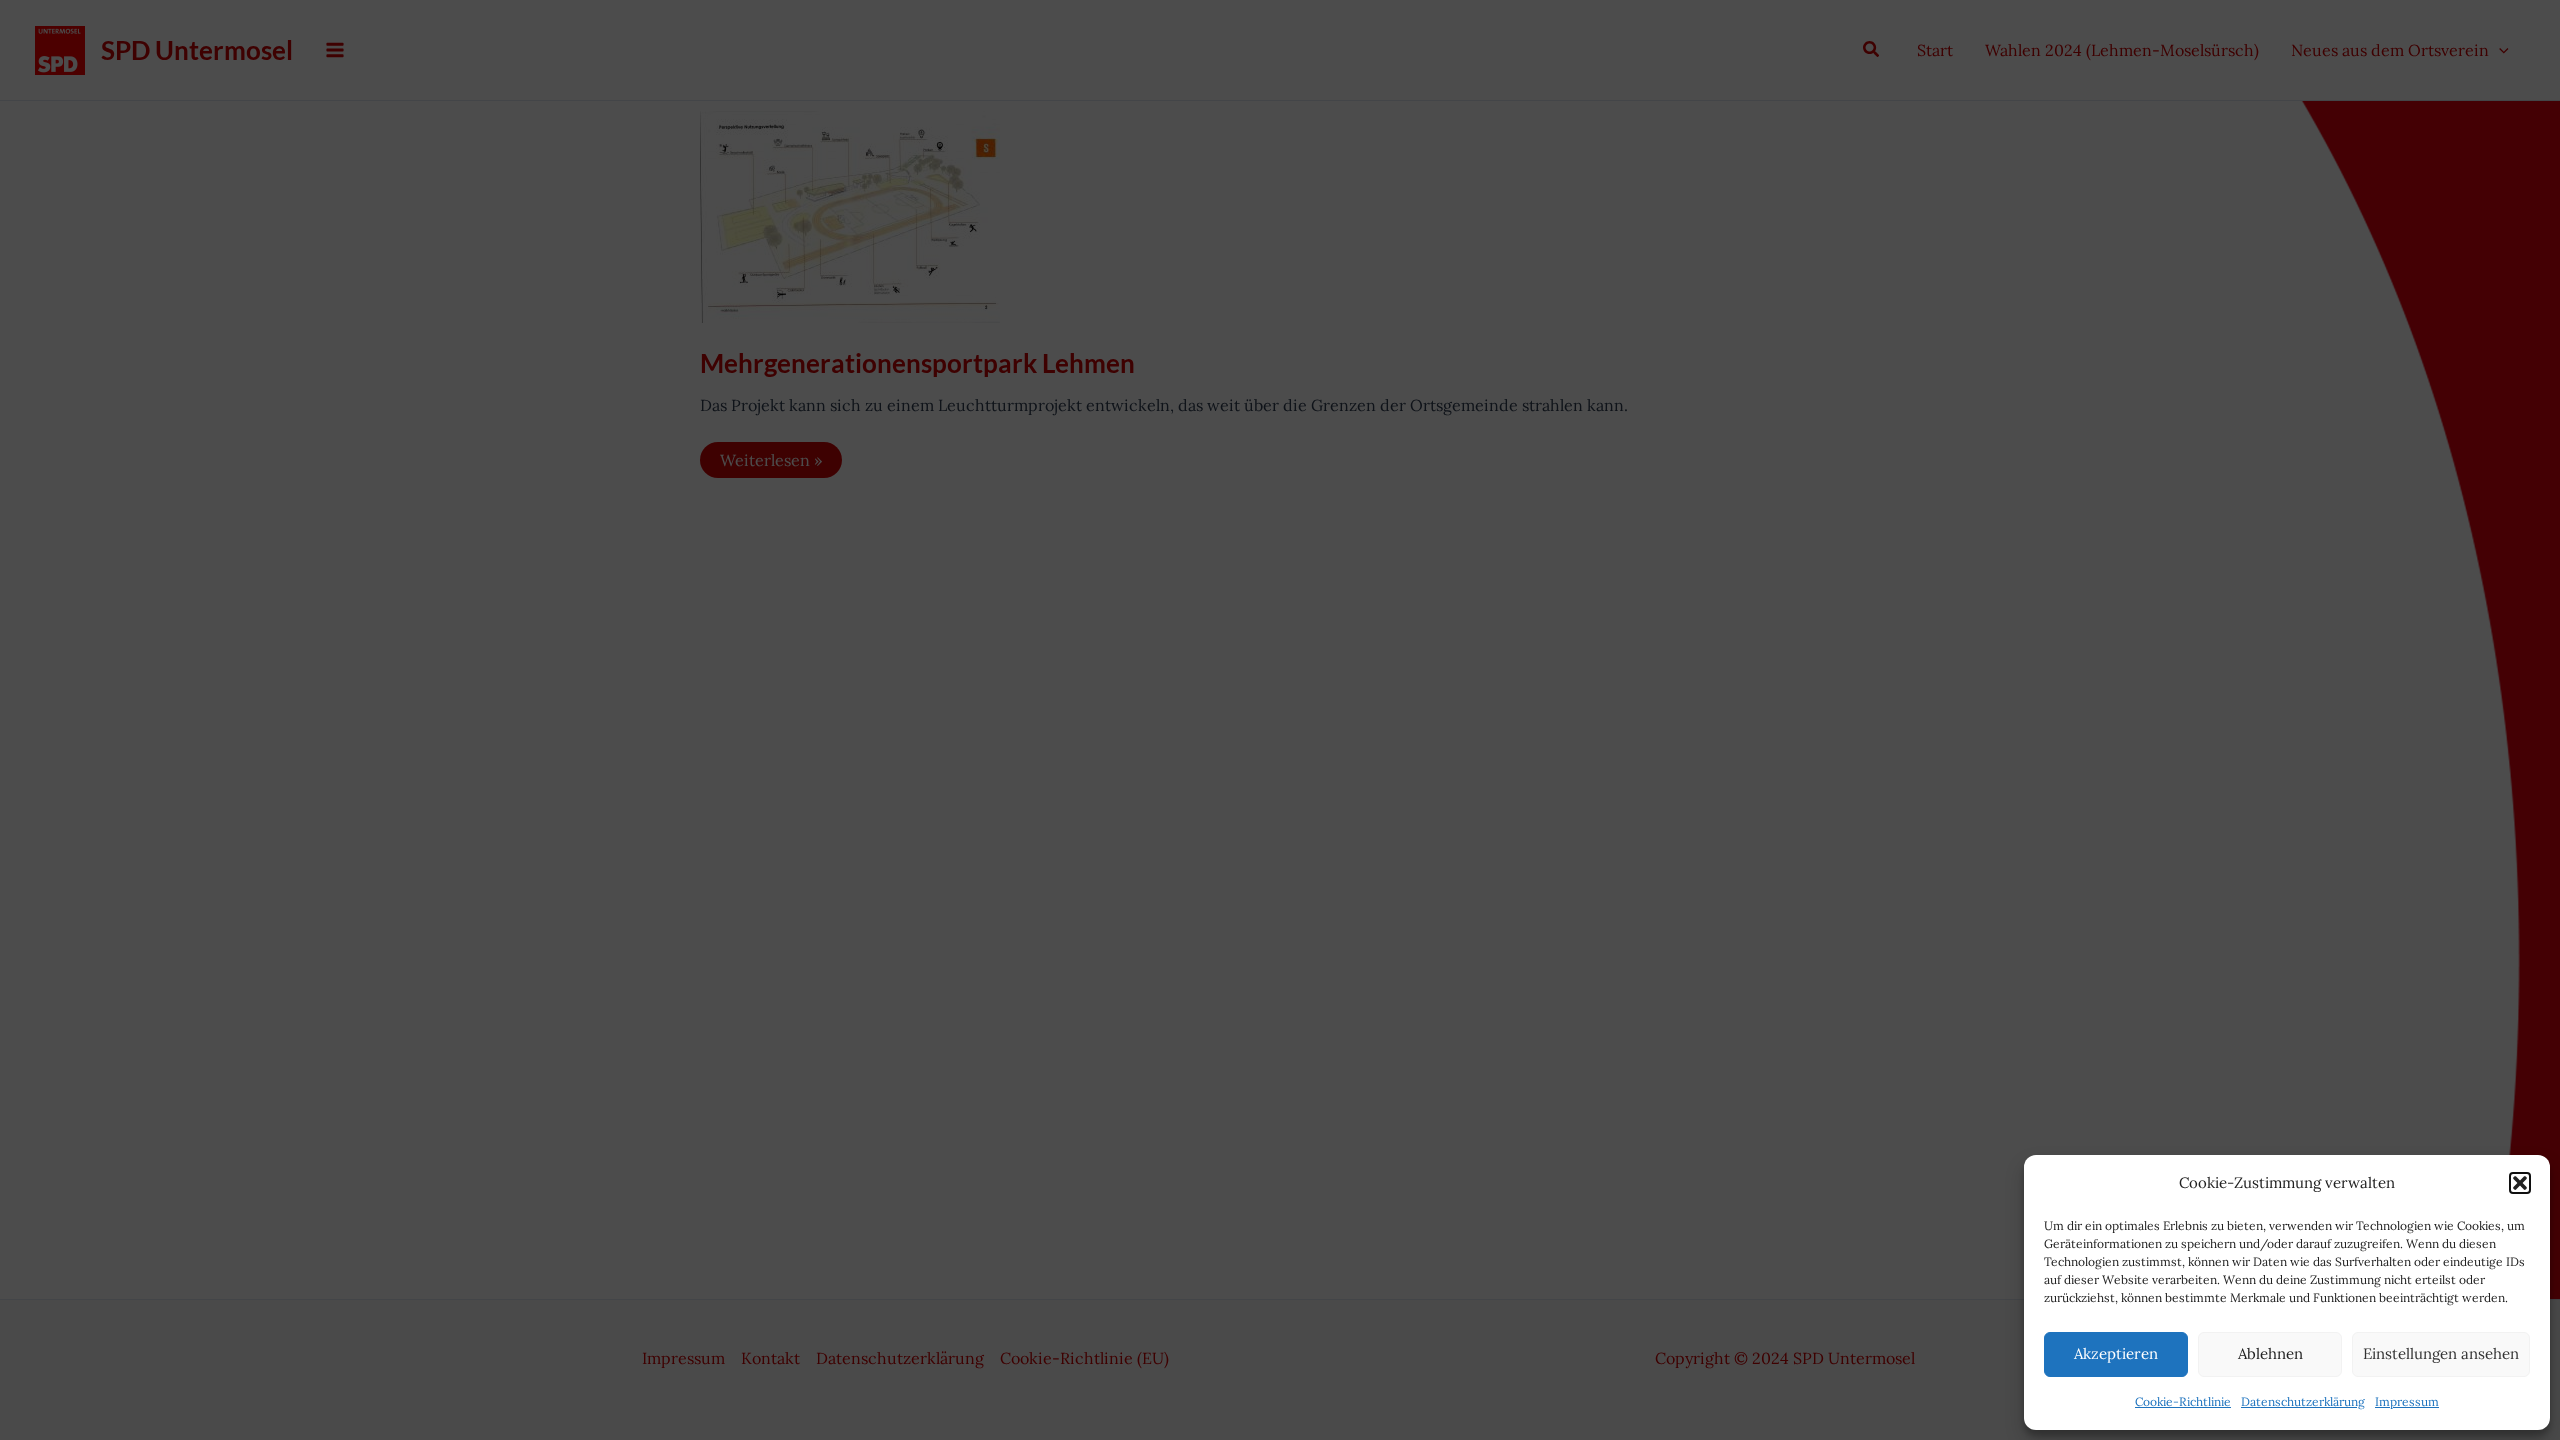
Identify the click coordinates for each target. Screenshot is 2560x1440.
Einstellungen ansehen (2441, 1353)
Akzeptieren (2116, 1353)
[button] (2520, 1183)
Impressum (2407, 1401)
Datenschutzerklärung (2303, 1401)
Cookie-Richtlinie (2183, 1401)
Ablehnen (2270, 1353)
